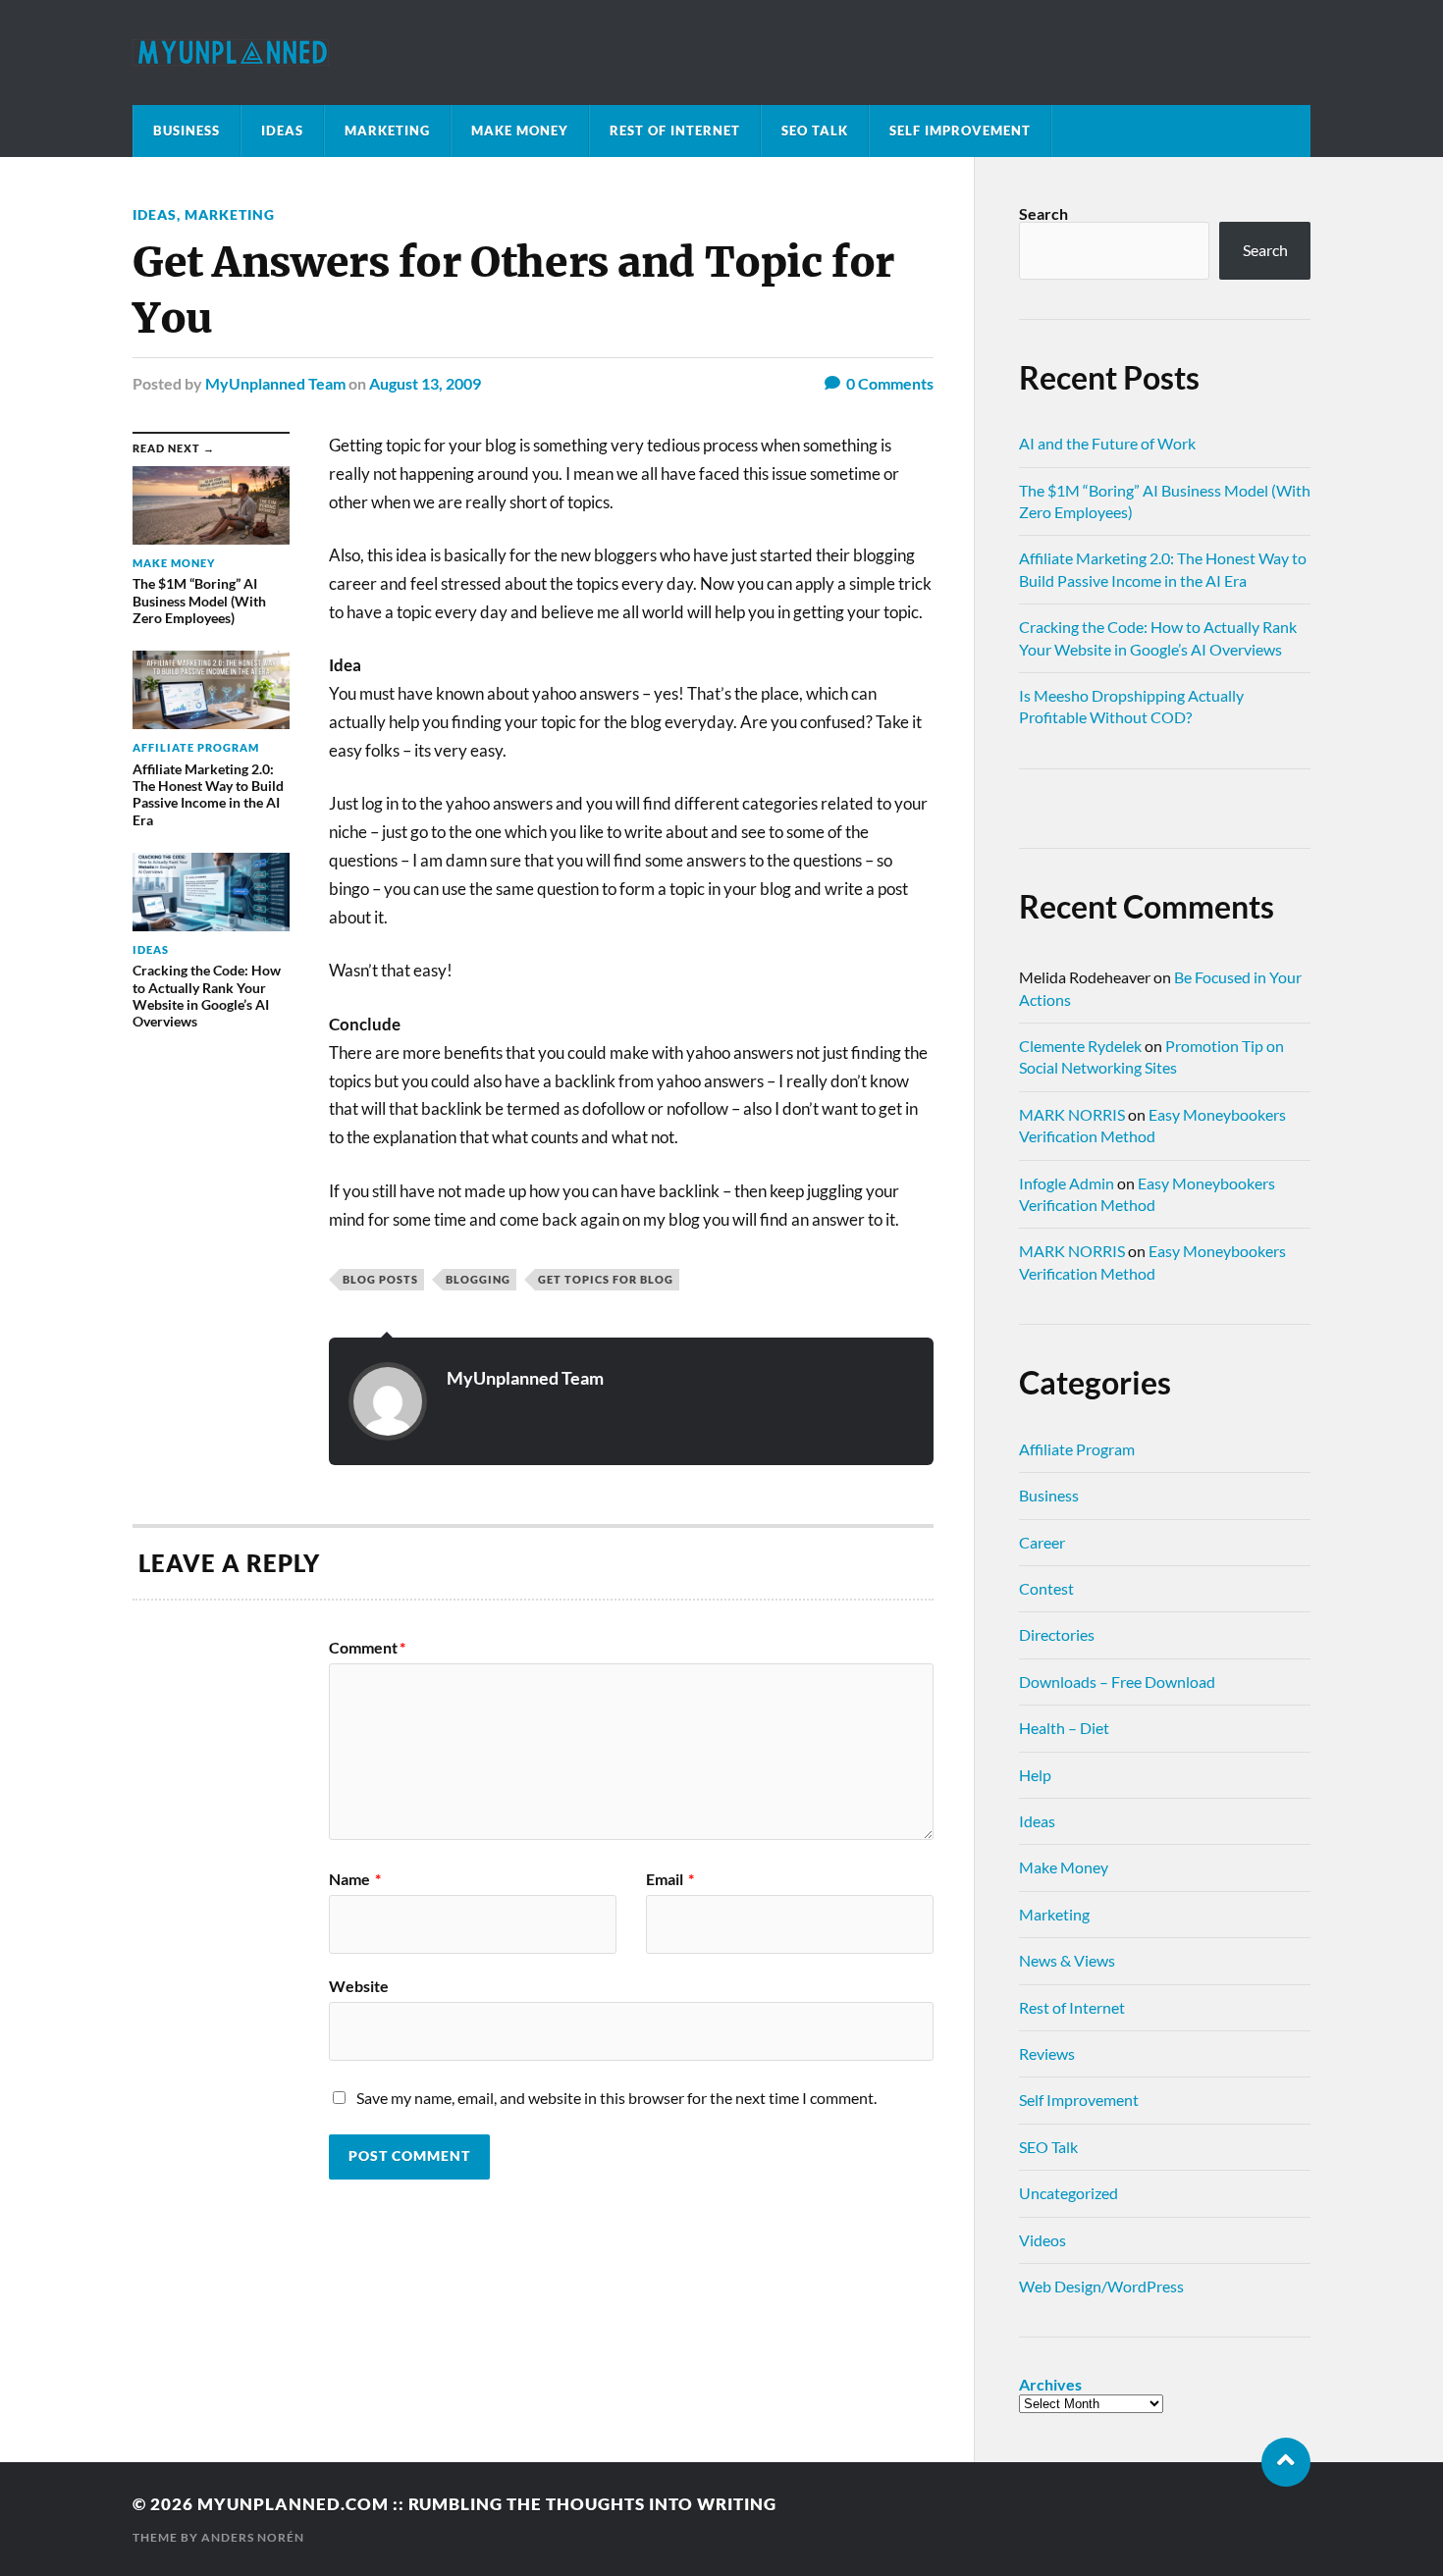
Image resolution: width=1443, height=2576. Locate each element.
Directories (1057, 1634)
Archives (1050, 2385)
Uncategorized (1069, 2193)
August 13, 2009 (425, 383)
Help (1035, 1775)
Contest (1046, 1588)
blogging (478, 1279)
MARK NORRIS (1072, 1114)
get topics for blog (606, 1279)
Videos (1042, 2240)
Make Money (520, 131)
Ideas (282, 131)
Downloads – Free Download (1117, 1682)
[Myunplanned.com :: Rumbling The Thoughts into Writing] (721, 53)
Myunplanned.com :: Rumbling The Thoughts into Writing (487, 2504)
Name (355, 1879)
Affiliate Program (1077, 1449)
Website (359, 1985)
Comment (367, 1648)
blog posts (380, 1279)
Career (1042, 1542)
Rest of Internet (675, 131)
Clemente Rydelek (1080, 1046)
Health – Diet (1064, 1728)
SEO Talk (815, 131)
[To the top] (1286, 2462)
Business (187, 131)
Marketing (387, 131)
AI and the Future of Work (1107, 443)
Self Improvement (960, 131)
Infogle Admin (1067, 1183)
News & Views (1067, 1960)
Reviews (1047, 2053)
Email (670, 1879)
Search (1043, 213)
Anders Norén (253, 2537)
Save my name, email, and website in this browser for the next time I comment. (616, 2098)
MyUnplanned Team (275, 383)
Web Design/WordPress (1101, 2286)
